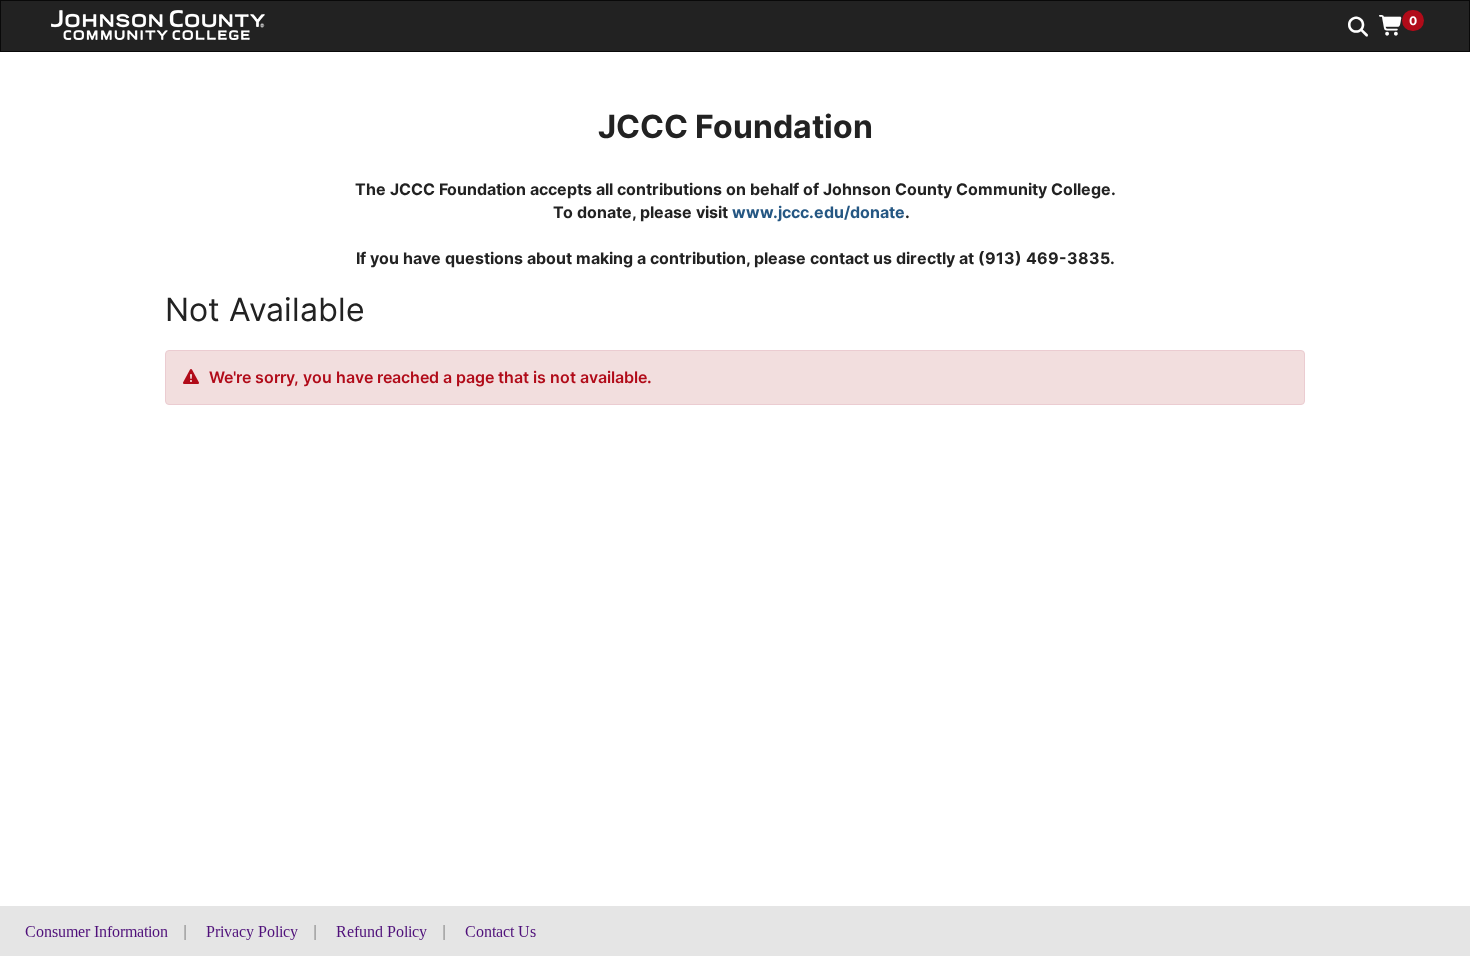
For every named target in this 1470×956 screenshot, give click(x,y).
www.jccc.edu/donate (818, 212)
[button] (1408, 25)
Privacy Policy (252, 931)
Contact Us (500, 931)
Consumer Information (96, 931)
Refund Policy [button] (381, 931)
